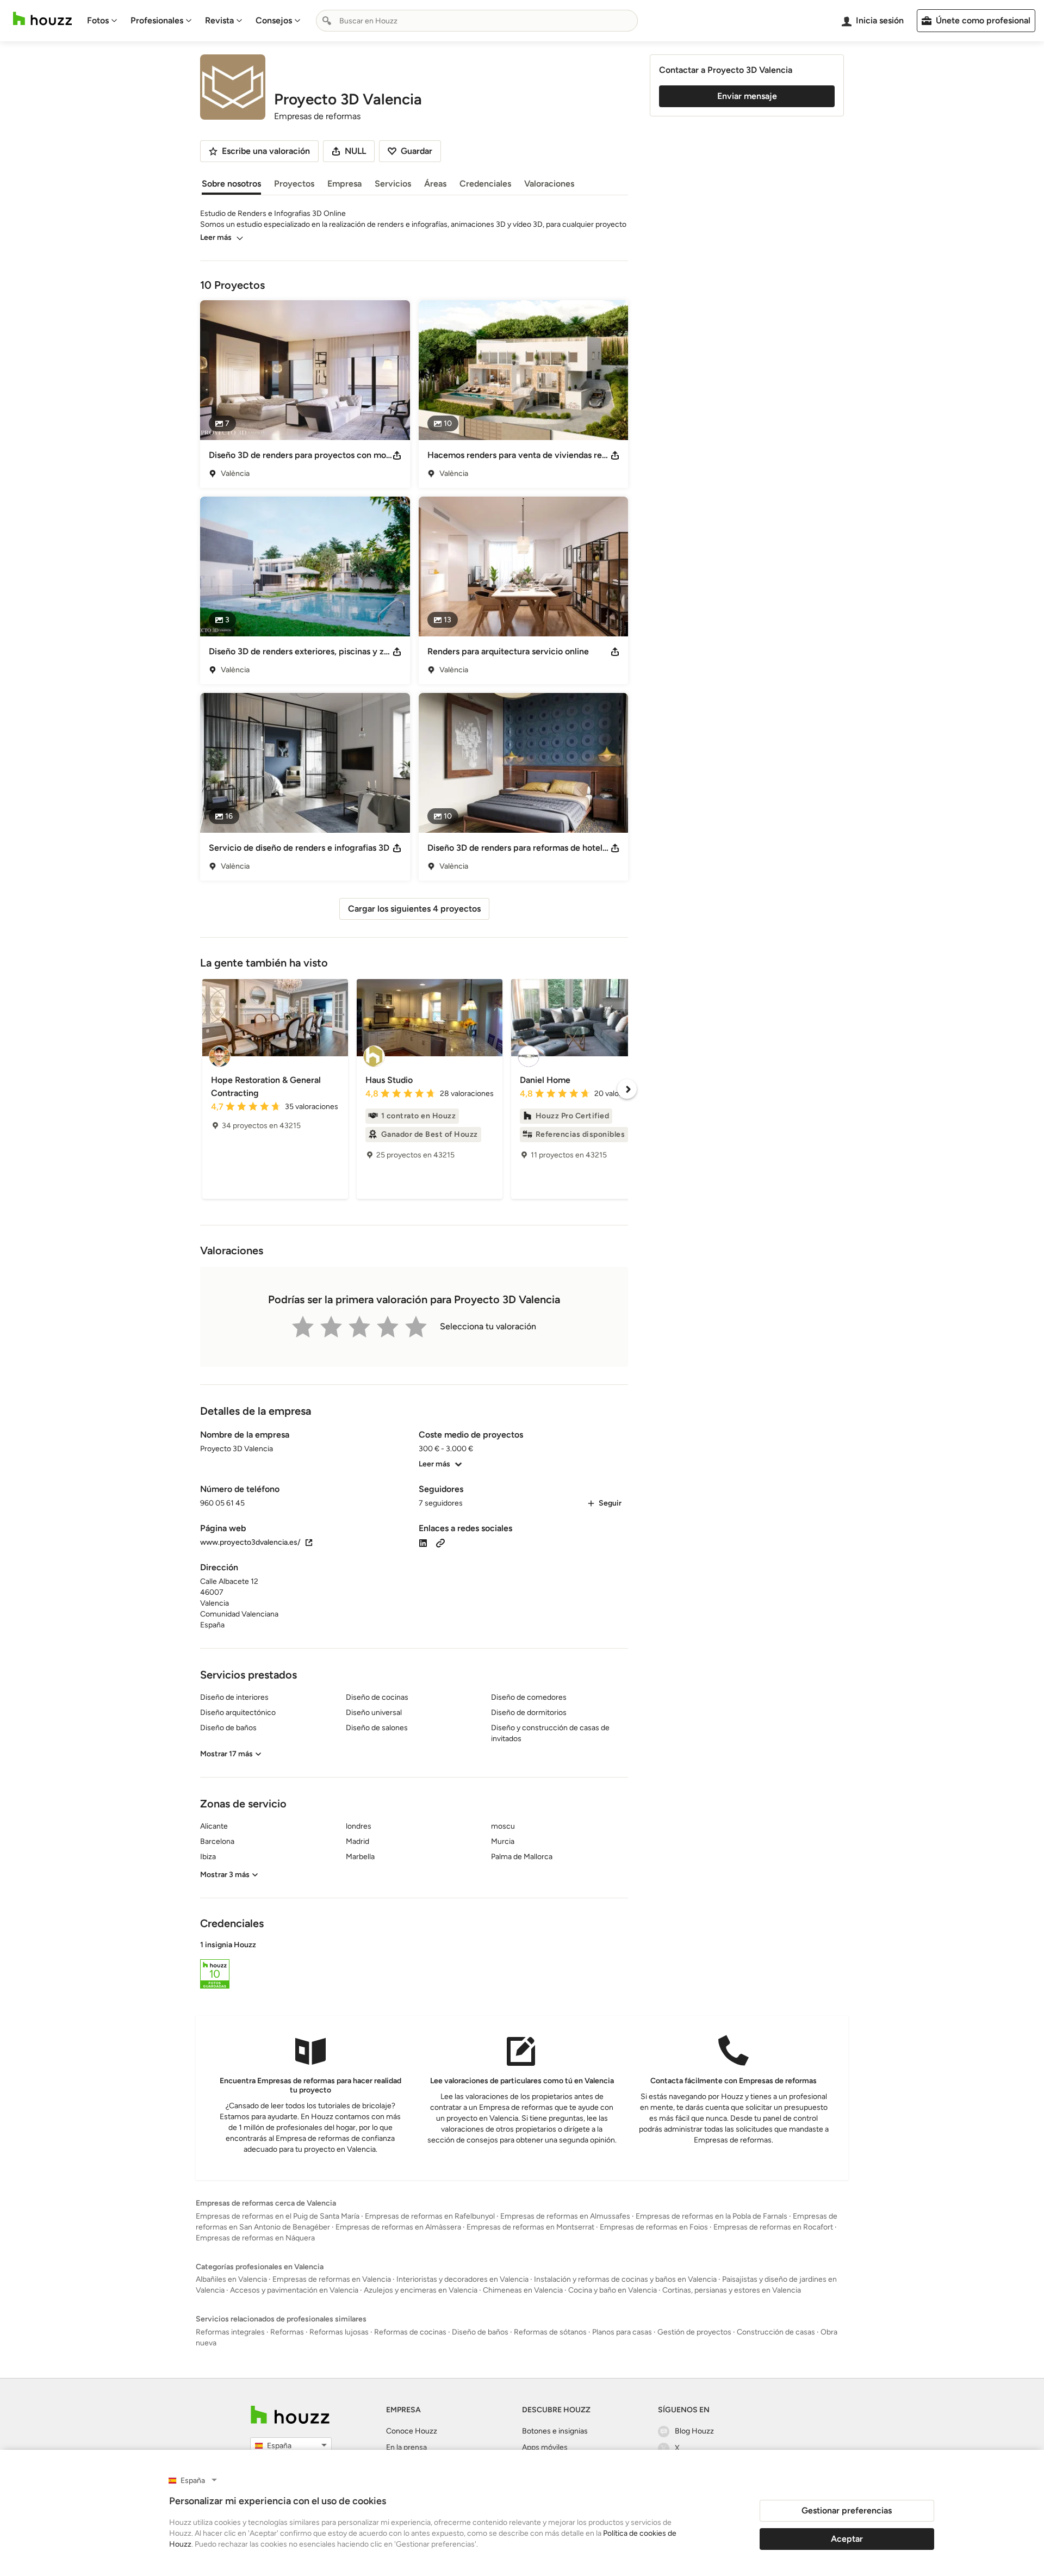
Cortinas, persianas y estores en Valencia (732, 2290)
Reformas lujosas (339, 2332)
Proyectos (294, 184)
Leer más (216, 237)
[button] (414, 1966)
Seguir (610, 1503)
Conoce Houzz (412, 2431)
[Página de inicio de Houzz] (42, 19)
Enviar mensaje (747, 96)
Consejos (274, 20)
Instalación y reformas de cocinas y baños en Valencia (625, 2279)
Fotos (98, 20)
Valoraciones (549, 184)
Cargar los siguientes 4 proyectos (414, 909)
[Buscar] (327, 21)
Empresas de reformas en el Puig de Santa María (278, 2216)
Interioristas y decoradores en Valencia (462, 2279)
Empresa (344, 184)
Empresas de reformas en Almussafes (565, 2216)
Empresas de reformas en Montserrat (530, 2227)
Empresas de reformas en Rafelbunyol (430, 2216)
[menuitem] (102, 21)
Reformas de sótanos (550, 2332)
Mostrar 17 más (226, 1754)
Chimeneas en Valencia (523, 2290)
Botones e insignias (555, 2431)
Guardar (417, 151)
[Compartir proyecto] (397, 455)
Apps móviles (545, 2447)
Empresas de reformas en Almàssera (398, 2227)
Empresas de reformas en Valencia (332, 2279)
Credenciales (485, 184)
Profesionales (157, 20)
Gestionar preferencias (847, 2510)
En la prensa (406, 2447)
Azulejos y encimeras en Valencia (421, 2290)
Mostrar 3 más (225, 1875)
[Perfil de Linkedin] (423, 1542)
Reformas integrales (230, 2332)
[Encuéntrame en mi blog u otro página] (440, 1542)
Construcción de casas (776, 2332)
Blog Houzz (694, 2431)
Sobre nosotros (231, 184)
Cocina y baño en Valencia (613, 2290)
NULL (355, 151)
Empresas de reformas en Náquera (255, 2238)
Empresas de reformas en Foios (654, 2227)
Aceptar (847, 2539)
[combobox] (477, 21)
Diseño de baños (480, 2332)
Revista (219, 20)
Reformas (287, 2332)
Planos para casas (622, 2332)
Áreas (435, 184)
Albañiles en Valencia (231, 2279)
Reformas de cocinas (410, 2332)
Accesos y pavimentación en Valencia (294, 2290)
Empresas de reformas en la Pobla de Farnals (711, 2216)
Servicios (393, 184)
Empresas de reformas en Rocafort (773, 2227)
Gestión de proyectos (694, 2332)
